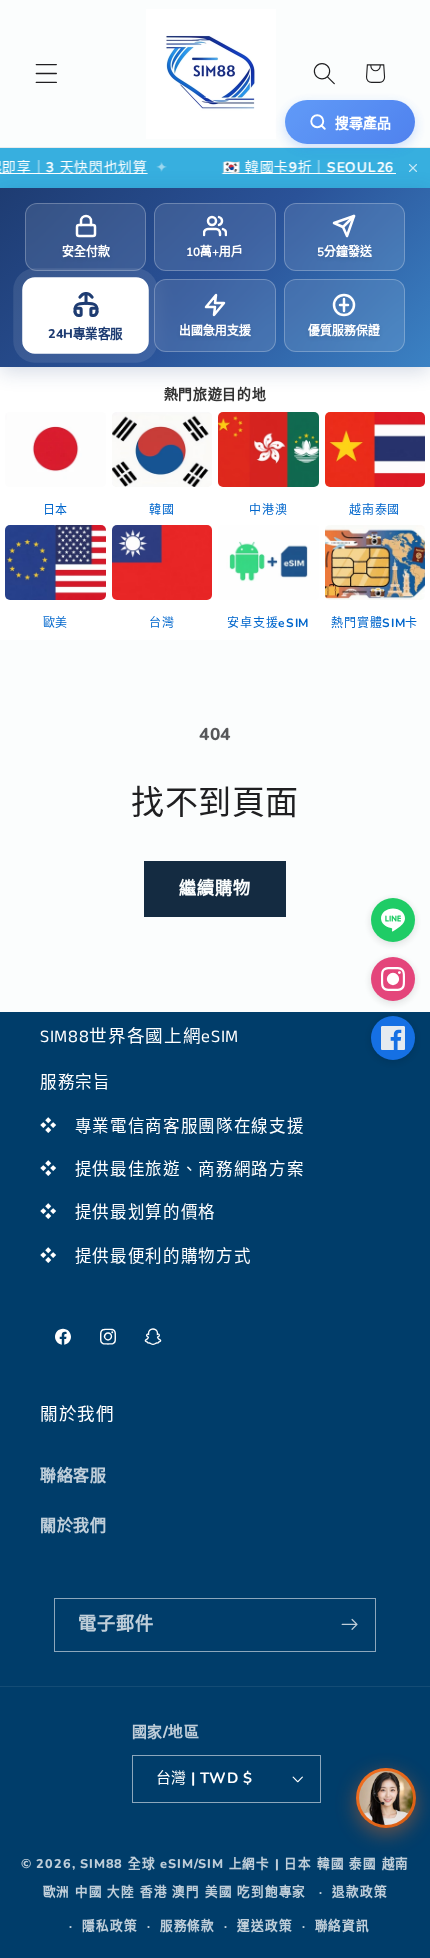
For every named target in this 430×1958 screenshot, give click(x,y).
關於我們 (73, 1526)
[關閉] (413, 168)
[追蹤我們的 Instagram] (393, 979)
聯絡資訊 (342, 1925)
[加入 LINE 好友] (393, 920)
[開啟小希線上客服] (386, 1798)
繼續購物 (215, 888)
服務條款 (187, 1925)
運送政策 (264, 1925)
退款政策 (359, 1891)
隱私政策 (109, 1925)
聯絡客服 (73, 1476)
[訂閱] (350, 1625)
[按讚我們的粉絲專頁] (393, 1038)
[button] (46, 73)
